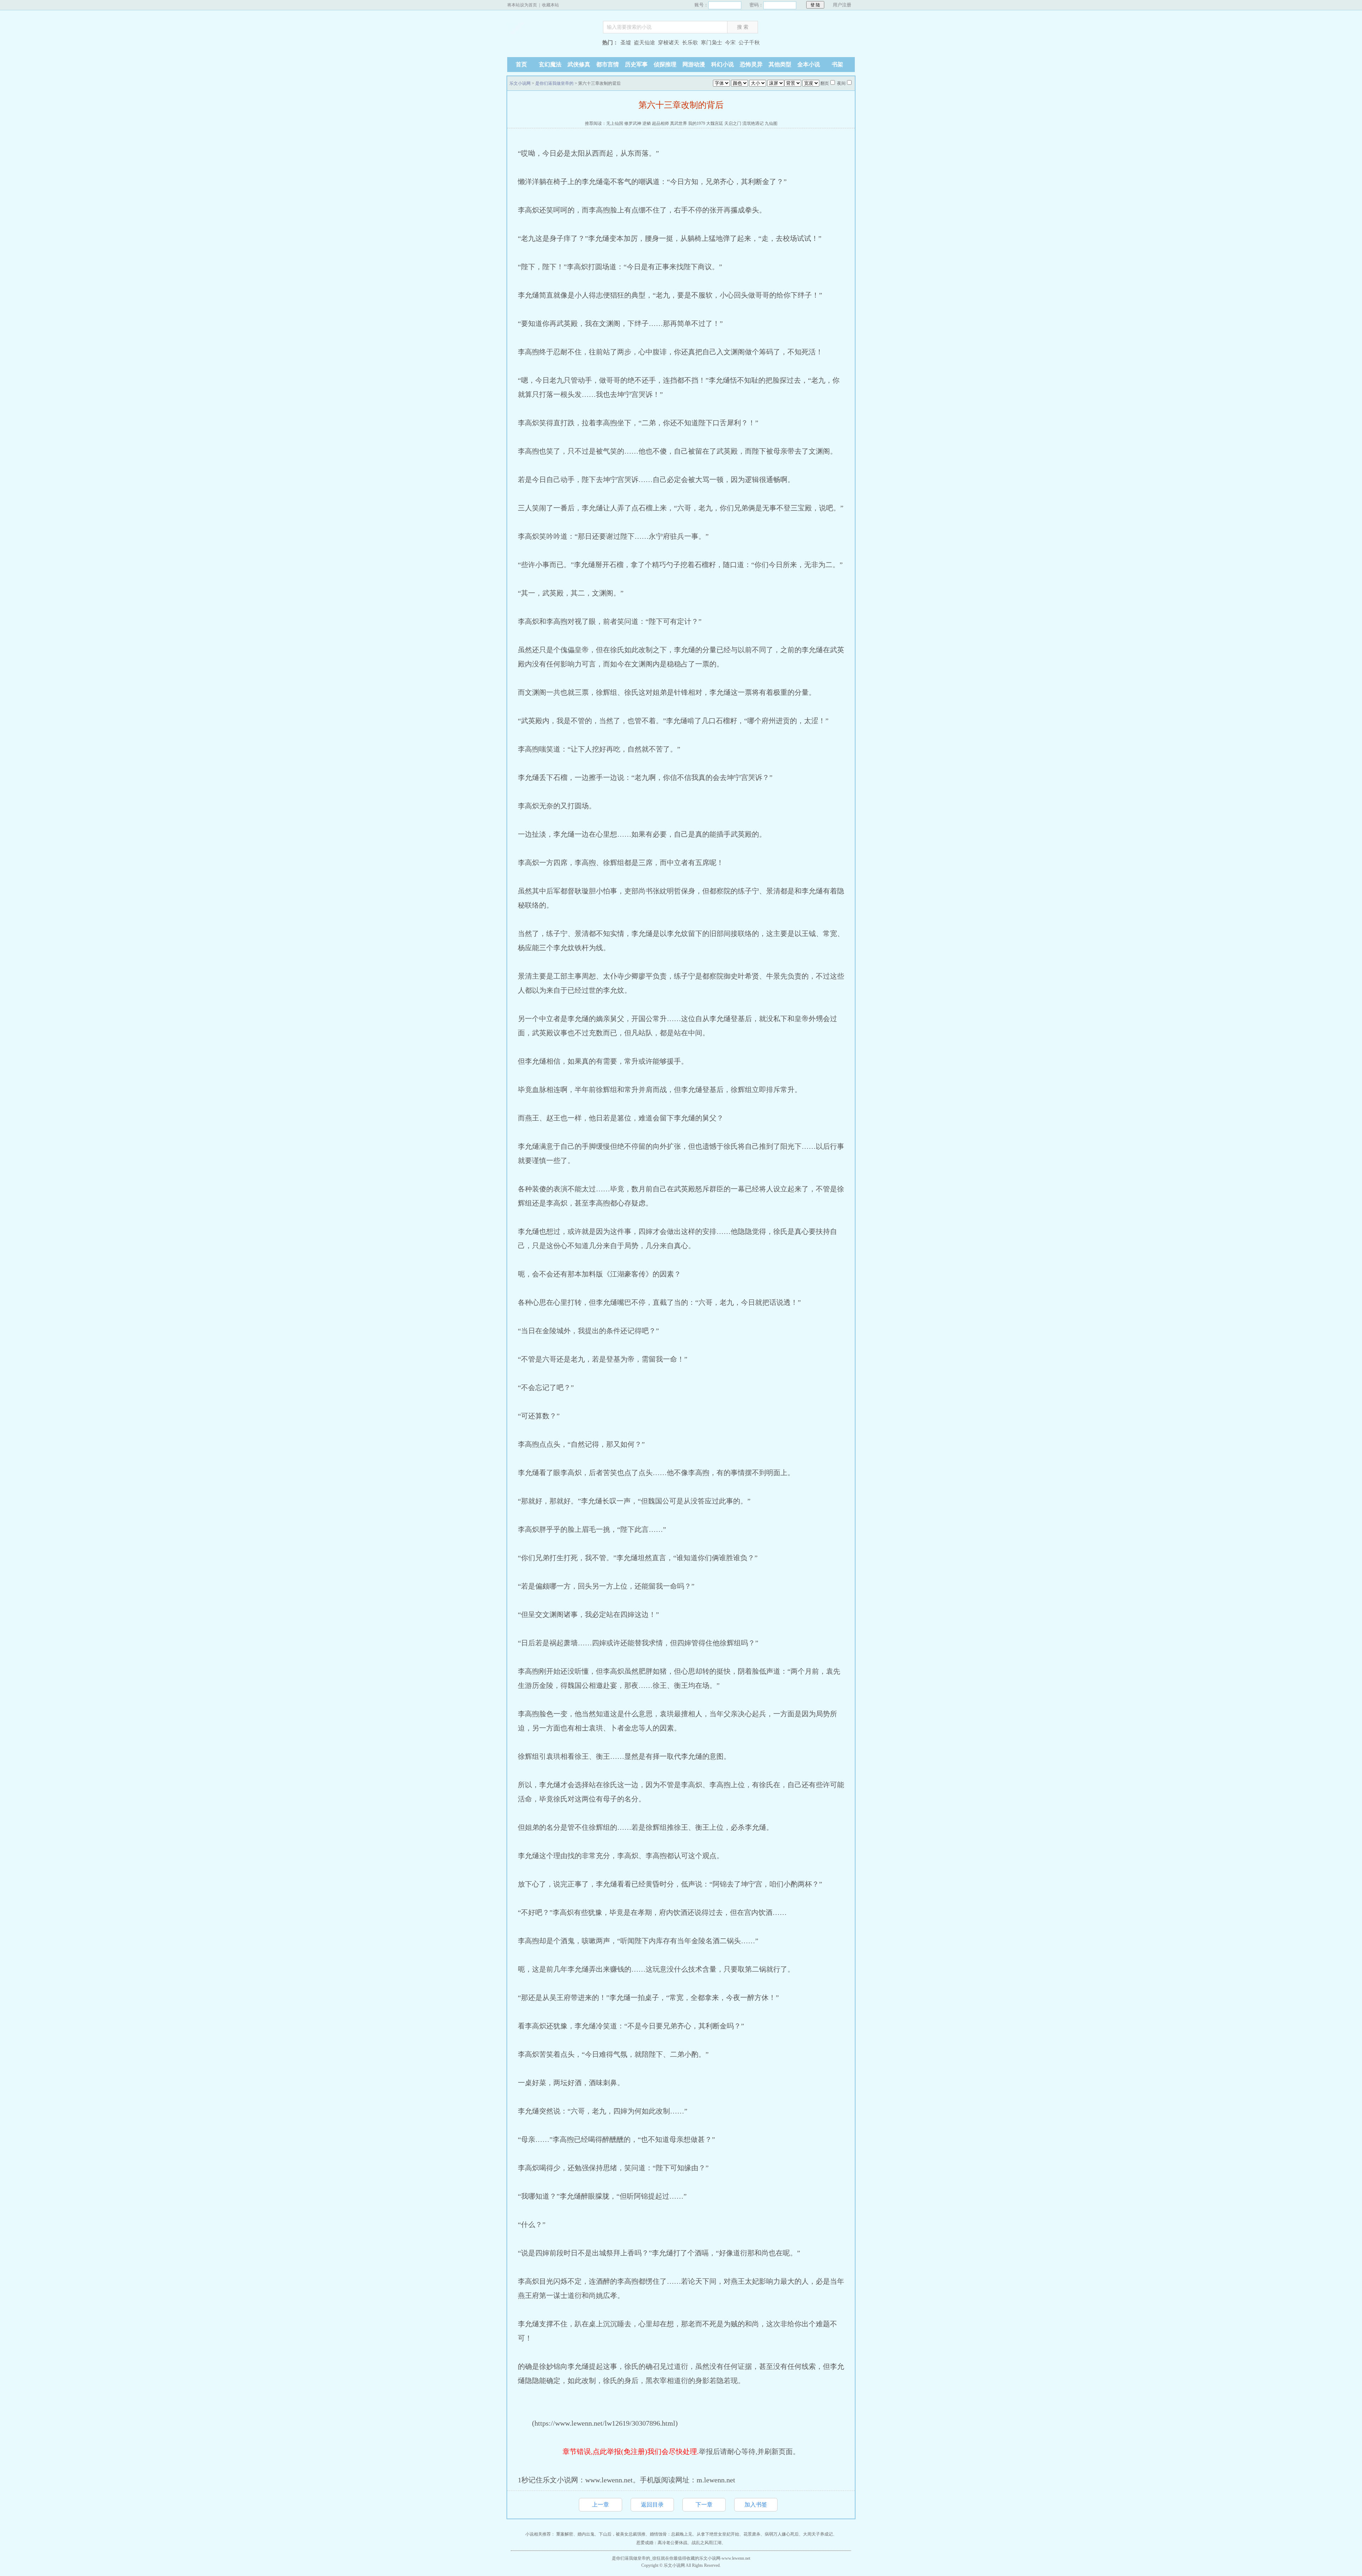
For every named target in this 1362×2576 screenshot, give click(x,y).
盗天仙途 (644, 43)
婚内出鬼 (586, 2534)
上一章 (600, 2505)
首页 (521, 64)
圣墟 (626, 43)
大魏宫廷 (715, 123)
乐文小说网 (552, 43)
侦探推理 (665, 64)
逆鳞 (647, 123)
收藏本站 (550, 5)
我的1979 (697, 123)
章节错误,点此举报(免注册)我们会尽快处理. (631, 2452)
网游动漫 (694, 64)
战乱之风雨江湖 (707, 2543)
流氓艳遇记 (753, 123)
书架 (837, 64)
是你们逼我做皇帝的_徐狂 (636, 2558)
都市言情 (608, 64)
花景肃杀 (752, 2534)
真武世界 (679, 123)
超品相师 (660, 123)
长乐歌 (690, 43)
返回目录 (652, 2505)
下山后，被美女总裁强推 (622, 2534)
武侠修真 (579, 64)
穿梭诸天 (669, 43)
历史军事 (636, 64)
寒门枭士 (712, 43)
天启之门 (733, 123)
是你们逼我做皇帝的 (554, 83)
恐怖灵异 (751, 64)
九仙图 (771, 123)
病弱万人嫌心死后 (782, 2534)
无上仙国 (615, 123)
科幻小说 (722, 64)
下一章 (704, 2505)
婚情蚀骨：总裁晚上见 (671, 2534)
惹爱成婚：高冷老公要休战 (662, 2543)
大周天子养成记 (818, 2534)
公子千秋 (749, 43)
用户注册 (842, 5)
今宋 (730, 43)
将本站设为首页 (522, 5)
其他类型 (780, 64)
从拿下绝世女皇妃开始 (718, 2534)
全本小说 (809, 64)
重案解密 (565, 2534)
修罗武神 (633, 123)
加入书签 (756, 2505)
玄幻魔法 (550, 64)
